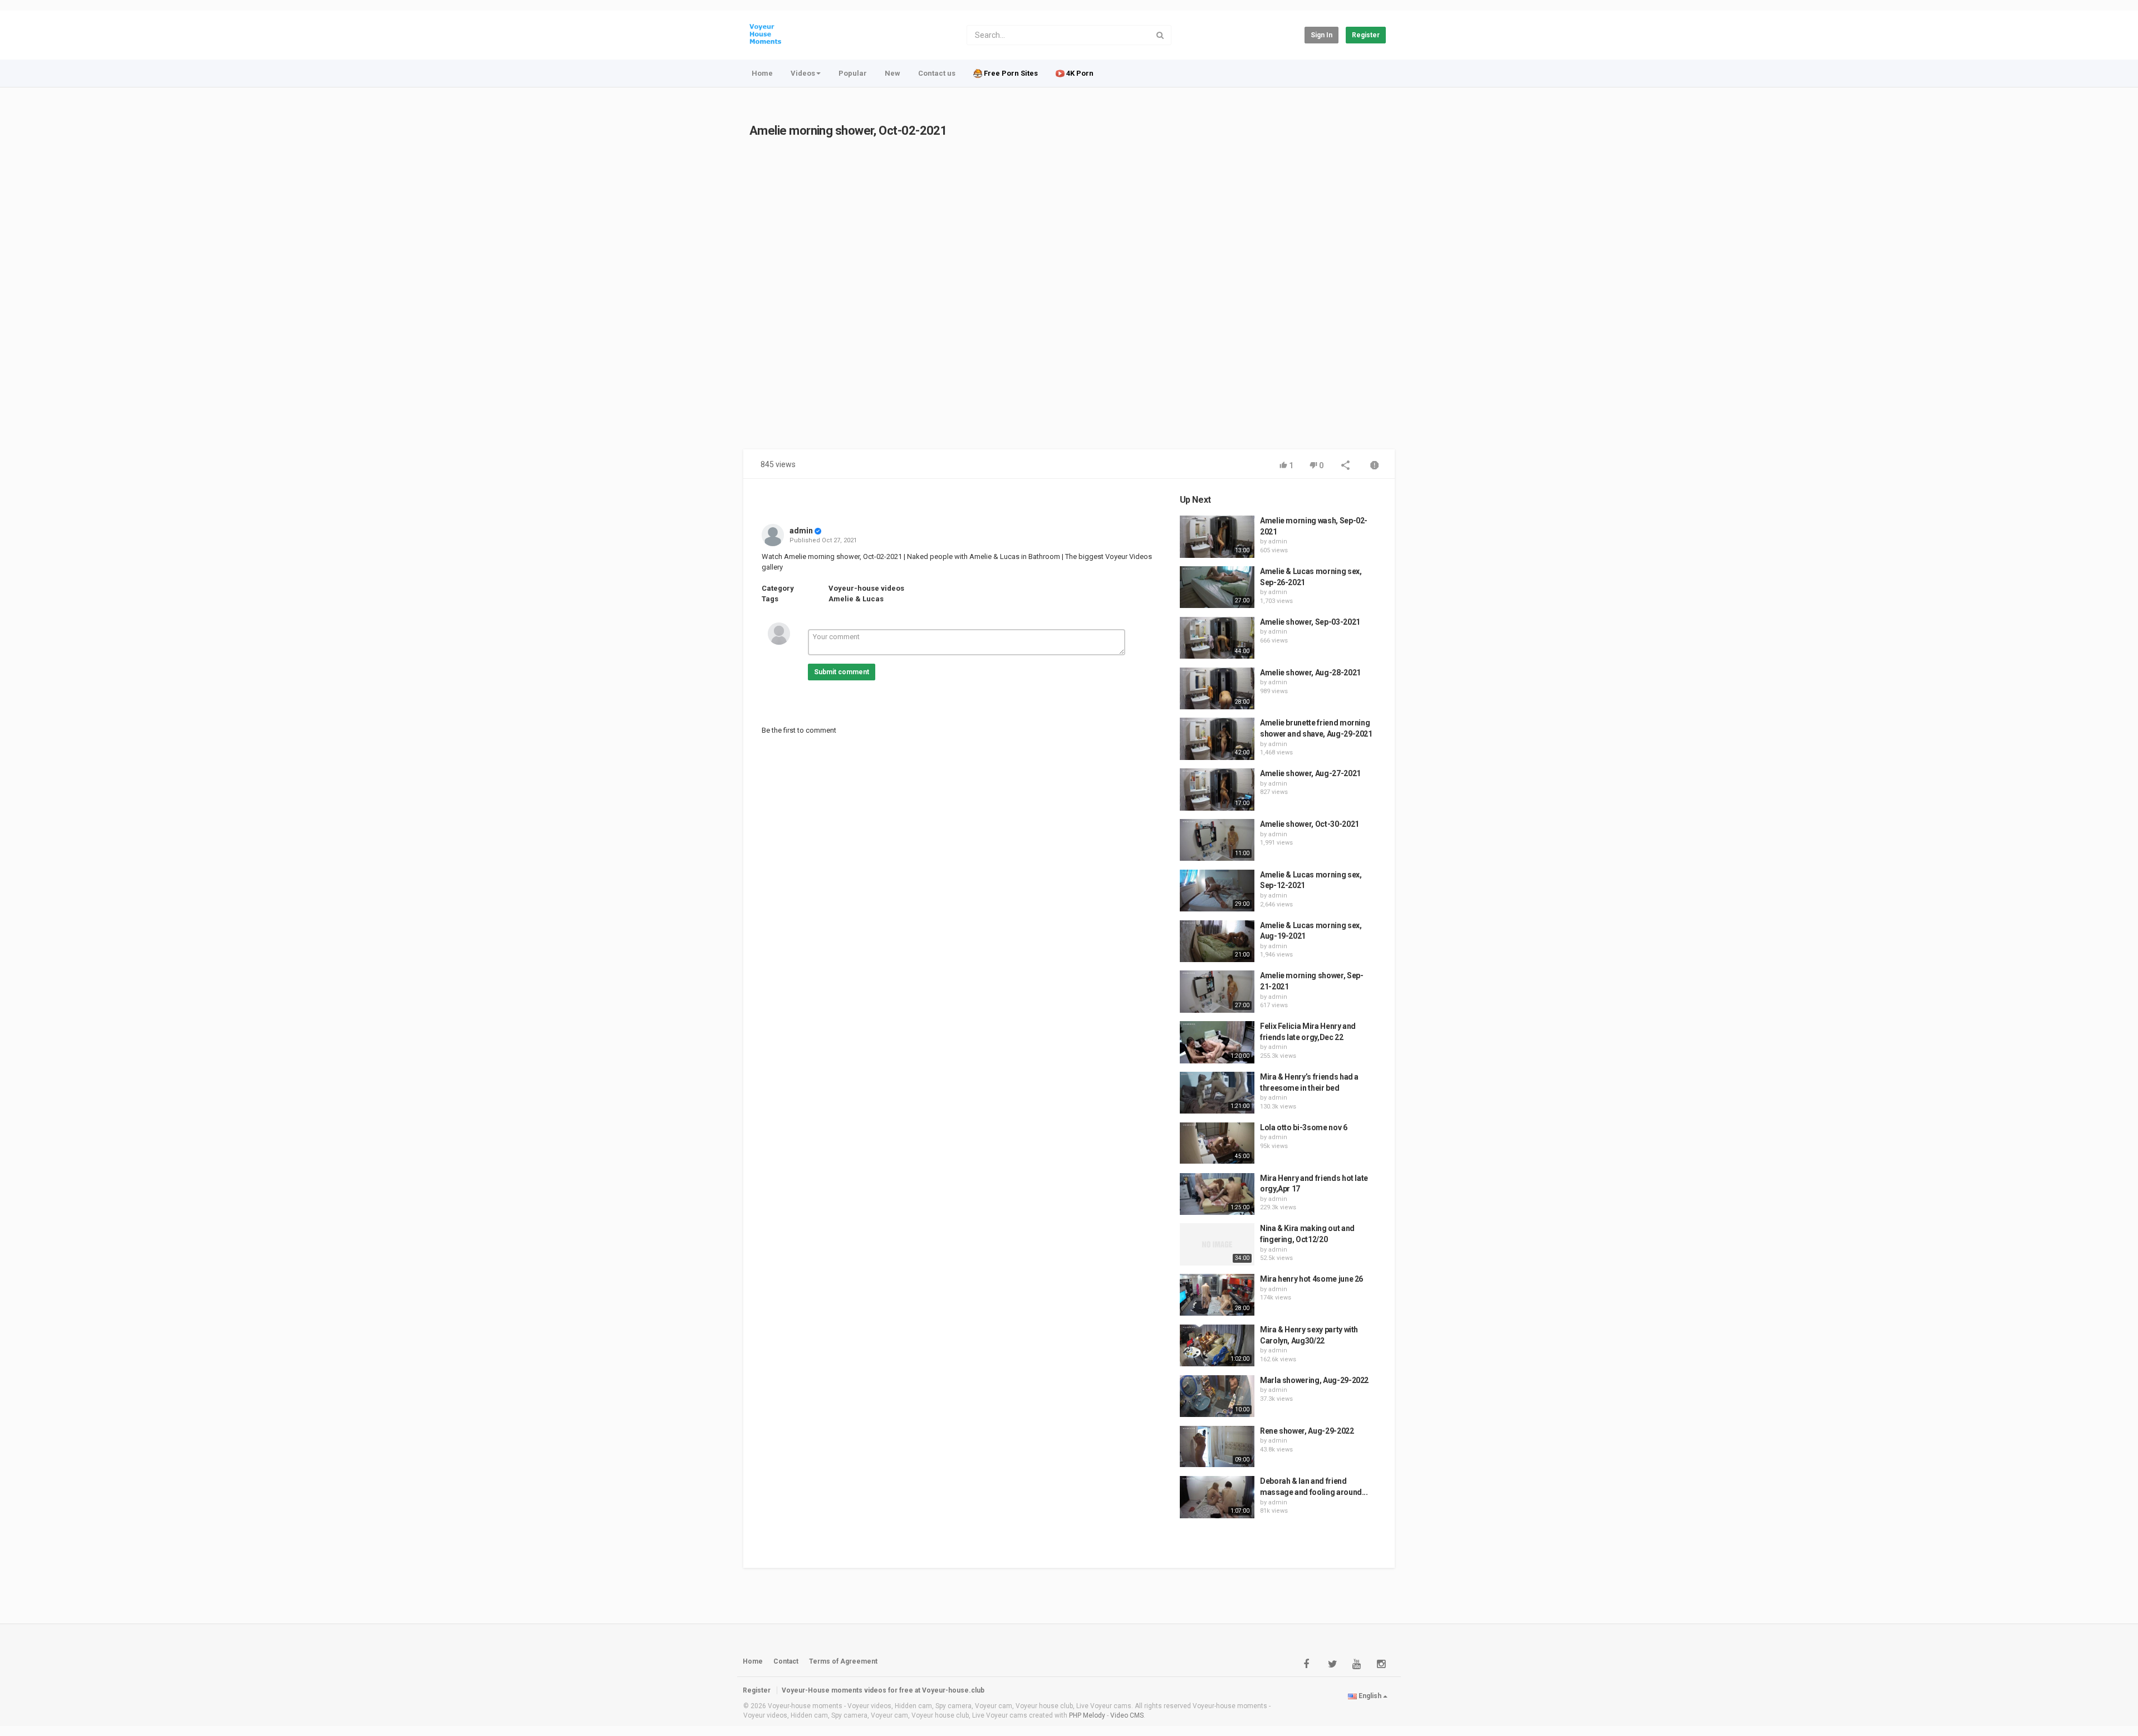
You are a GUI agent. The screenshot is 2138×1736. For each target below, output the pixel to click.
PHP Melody (1087, 1715)
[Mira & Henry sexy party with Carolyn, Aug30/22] (1217, 1346)
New (893, 73)
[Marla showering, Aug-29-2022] (1217, 1396)
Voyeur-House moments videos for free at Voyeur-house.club (883, 1690)
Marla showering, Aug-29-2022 (1314, 1380)
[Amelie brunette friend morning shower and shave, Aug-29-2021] (1217, 739)
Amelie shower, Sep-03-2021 (1310, 622)
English (1370, 1696)
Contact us (937, 73)
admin (801, 531)
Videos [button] (803, 73)
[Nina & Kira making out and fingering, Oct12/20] (1217, 1244)
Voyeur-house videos (866, 588)
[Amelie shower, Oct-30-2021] (1217, 840)
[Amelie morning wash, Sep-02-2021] (1217, 537)
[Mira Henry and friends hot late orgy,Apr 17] (1217, 1194)
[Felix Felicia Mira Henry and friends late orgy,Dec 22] (1217, 1042)
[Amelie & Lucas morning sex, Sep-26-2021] (1217, 587)
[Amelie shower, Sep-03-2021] (1217, 638)
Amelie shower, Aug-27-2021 (1310, 773)
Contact (786, 1661)
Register (1366, 35)
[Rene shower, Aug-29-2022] (1217, 1447)
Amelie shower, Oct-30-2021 (1310, 824)
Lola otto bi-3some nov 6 (1304, 1127)
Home (762, 73)
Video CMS (1127, 1715)
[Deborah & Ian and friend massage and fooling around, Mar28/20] (1217, 1497)
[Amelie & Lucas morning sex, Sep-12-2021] (1217, 891)
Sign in (1321, 35)
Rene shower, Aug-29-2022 (1307, 1431)
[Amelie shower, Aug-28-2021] (1217, 689)
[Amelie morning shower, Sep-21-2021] (1217, 992)
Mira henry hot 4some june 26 (1311, 1279)
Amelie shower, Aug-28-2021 (1310, 673)
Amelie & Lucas (856, 599)
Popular (853, 73)
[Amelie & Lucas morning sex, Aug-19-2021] (1217, 941)
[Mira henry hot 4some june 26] (1217, 1295)
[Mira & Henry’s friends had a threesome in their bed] (1217, 1093)
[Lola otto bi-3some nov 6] (1217, 1143)
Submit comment (842, 672)
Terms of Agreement (843, 1661)
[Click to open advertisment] (960, 300)
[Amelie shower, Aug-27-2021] (1217, 789)
